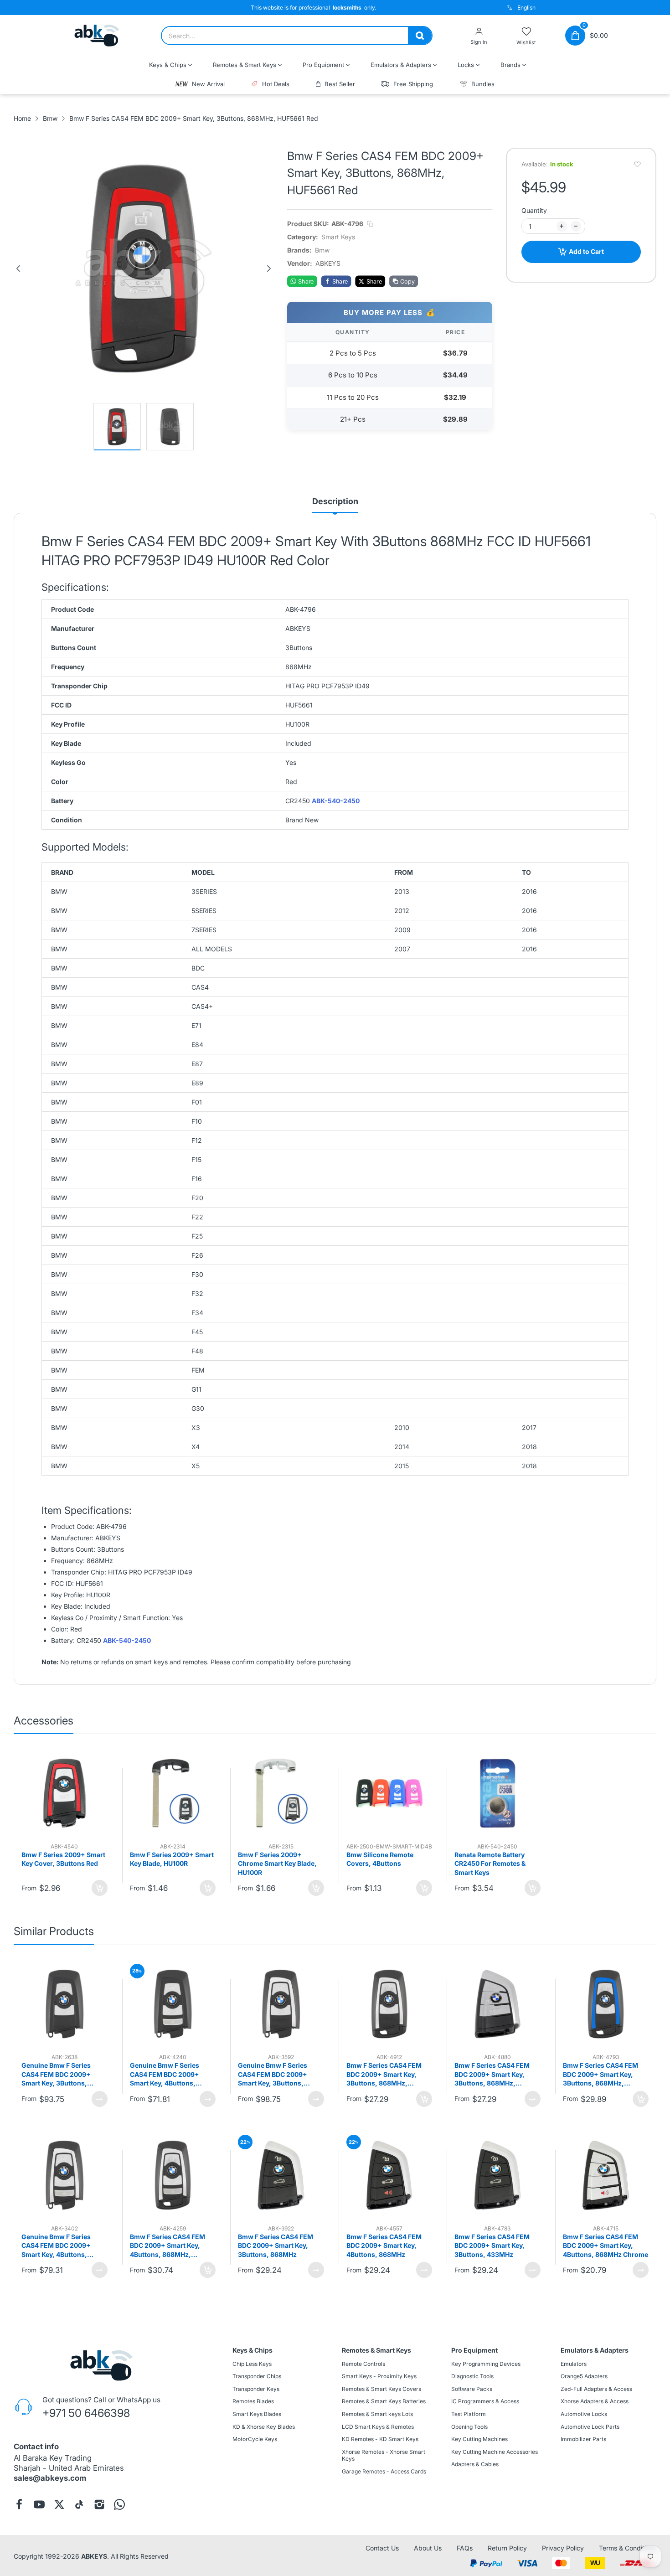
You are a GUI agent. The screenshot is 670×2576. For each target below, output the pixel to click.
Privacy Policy (563, 2548)
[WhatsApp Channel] (119, 2504)
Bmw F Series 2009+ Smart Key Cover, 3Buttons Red (63, 1859)
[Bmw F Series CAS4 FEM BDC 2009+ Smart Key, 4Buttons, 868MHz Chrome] (606, 2175)
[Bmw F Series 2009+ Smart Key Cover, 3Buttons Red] (64, 1793)
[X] (59, 2504)
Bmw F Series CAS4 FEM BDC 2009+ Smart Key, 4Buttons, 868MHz (384, 2246)
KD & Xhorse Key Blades (264, 2427)
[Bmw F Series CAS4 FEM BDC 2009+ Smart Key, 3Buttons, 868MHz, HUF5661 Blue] (606, 2004)
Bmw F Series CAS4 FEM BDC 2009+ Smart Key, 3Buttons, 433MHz (492, 2246)
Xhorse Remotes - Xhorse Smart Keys (384, 2455)
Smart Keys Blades (257, 2414)
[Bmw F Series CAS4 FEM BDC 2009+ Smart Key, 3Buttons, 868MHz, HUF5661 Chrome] (389, 2004)
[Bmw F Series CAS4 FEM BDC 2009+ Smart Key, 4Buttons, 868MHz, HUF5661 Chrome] (173, 2175)
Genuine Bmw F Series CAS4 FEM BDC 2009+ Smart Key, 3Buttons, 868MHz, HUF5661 (56, 2075)
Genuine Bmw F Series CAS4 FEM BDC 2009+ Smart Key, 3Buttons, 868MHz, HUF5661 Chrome (280, 2075)
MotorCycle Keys (255, 2439)
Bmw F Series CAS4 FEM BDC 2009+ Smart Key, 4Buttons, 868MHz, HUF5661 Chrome (167, 2246)
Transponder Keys (256, 2389)
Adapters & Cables (475, 2465)
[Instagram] (99, 2504)
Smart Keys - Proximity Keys (379, 2377)
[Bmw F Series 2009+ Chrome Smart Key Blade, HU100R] (281, 1793)
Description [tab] (335, 501)
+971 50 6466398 (86, 2413)
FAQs (465, 2548)
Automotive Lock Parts (590, 2427)
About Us (428, 2548)
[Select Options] (100, 2099)
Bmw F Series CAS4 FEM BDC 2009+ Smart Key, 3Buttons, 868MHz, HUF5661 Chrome (384, 2075)
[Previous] (18, 268)
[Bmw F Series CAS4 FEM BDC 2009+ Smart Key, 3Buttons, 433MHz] (497, 2175)
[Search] (420, 36)
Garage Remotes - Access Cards (384, 2471)
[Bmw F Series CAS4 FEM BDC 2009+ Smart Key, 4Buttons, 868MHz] (389, 2175)
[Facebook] (19, 2504)
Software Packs (472, 2389)
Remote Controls (363, 2364)
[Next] (269, 268)
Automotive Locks (584, 2414)
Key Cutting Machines (479, 2439)
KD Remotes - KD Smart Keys (380, 2439)
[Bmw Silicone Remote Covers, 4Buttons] (389, 1793)
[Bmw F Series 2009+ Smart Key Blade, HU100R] (173, 1793)
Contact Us (382, 2548)
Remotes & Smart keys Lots (377, 2414)
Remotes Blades (253, 2402)
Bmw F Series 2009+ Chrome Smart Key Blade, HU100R (277, 1864)
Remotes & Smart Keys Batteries (384, 2402)
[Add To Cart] (100, 1888)
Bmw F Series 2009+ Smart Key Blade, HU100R (172, 1859)
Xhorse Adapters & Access (595, 2402)
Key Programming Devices (486, 2364)
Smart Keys (338, 237)
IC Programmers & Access (485, 2402)
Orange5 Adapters (584, 2377)
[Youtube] (39, 2504)
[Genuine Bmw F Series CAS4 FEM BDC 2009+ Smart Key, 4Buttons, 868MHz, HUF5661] (173, 2004)
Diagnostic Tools (472, 2377)
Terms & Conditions (628, 2548)
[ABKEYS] (97, 36)
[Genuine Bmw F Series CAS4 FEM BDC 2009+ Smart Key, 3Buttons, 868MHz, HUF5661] (64, 2004)
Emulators (574, 2364)
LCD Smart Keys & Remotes (378, 2427)
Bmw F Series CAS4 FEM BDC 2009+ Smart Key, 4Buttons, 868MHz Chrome (606, 2246)
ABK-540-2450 (336, 801)
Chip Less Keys (252, 2364)
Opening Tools (469, 2427)
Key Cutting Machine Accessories (495, 2452)
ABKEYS (94, 2556)
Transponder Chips (257, 2377)
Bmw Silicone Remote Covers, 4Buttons (380, 1859)
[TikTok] (79, 2504)
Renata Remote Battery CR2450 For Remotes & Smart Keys (490, 1864)
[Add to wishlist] (637, 164)
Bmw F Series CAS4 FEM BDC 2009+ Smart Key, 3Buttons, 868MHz (276, 2246)
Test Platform (469, 2414)
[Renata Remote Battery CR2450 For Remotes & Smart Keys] (497, 1793)
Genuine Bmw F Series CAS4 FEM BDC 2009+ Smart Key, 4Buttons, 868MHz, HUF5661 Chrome (64, 2246)
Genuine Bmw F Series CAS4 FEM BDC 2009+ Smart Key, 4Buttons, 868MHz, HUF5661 (165, 2075)
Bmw (322, 250)
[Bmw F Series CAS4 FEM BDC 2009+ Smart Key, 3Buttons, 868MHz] (281, 2175)
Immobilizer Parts (583, 2439)
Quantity (534, 210)
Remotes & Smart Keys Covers (381, 2389)
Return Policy (507, 2548)
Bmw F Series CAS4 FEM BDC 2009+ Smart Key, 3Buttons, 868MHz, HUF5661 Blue (600, 2075)
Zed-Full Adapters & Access (596, 2389)
